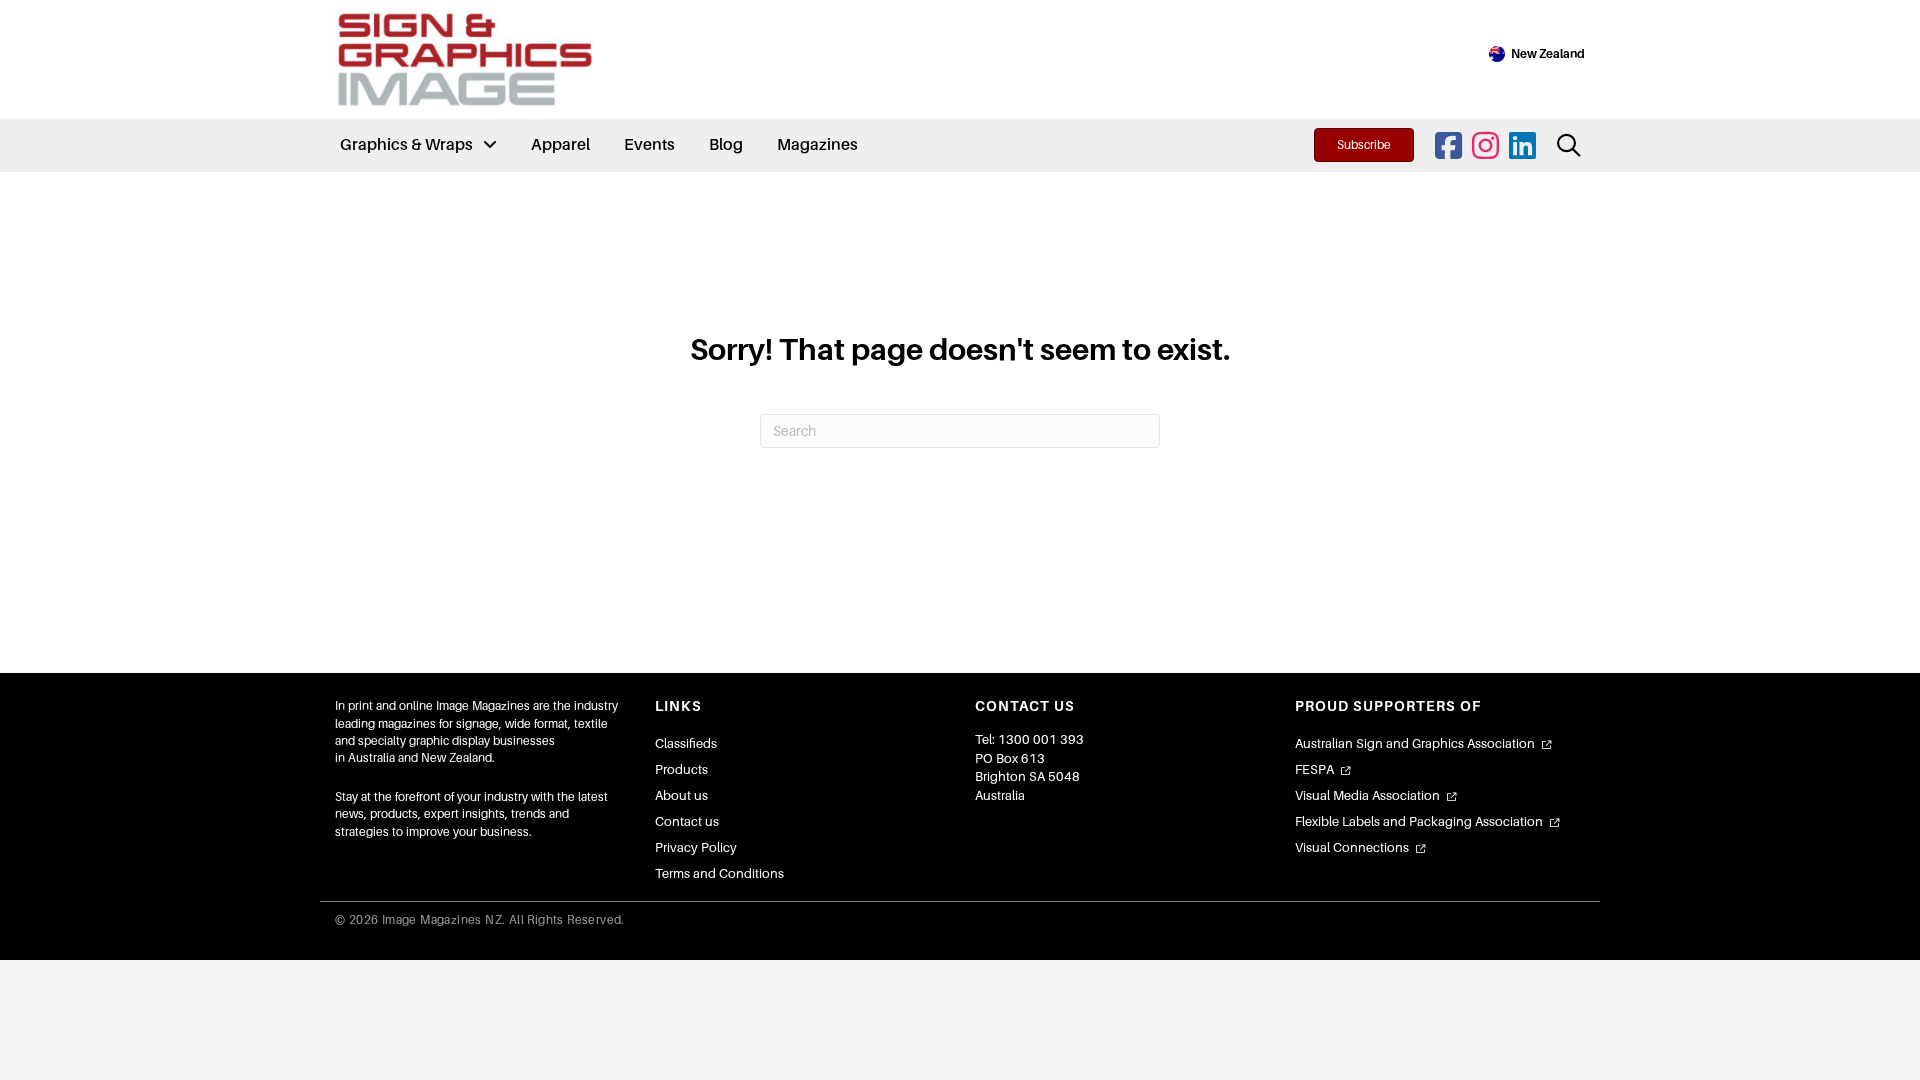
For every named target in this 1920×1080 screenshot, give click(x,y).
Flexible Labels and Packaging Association (1419, 821)
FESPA (1314, 769)
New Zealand (1548, 54)
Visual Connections (1352, 847)
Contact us (687, 821)
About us (681, 795)
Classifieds (686, 743)
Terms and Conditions (719, 873)
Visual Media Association (1367, 795)
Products (681, 769)
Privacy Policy (696, 847)
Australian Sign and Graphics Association (1415, 743)
